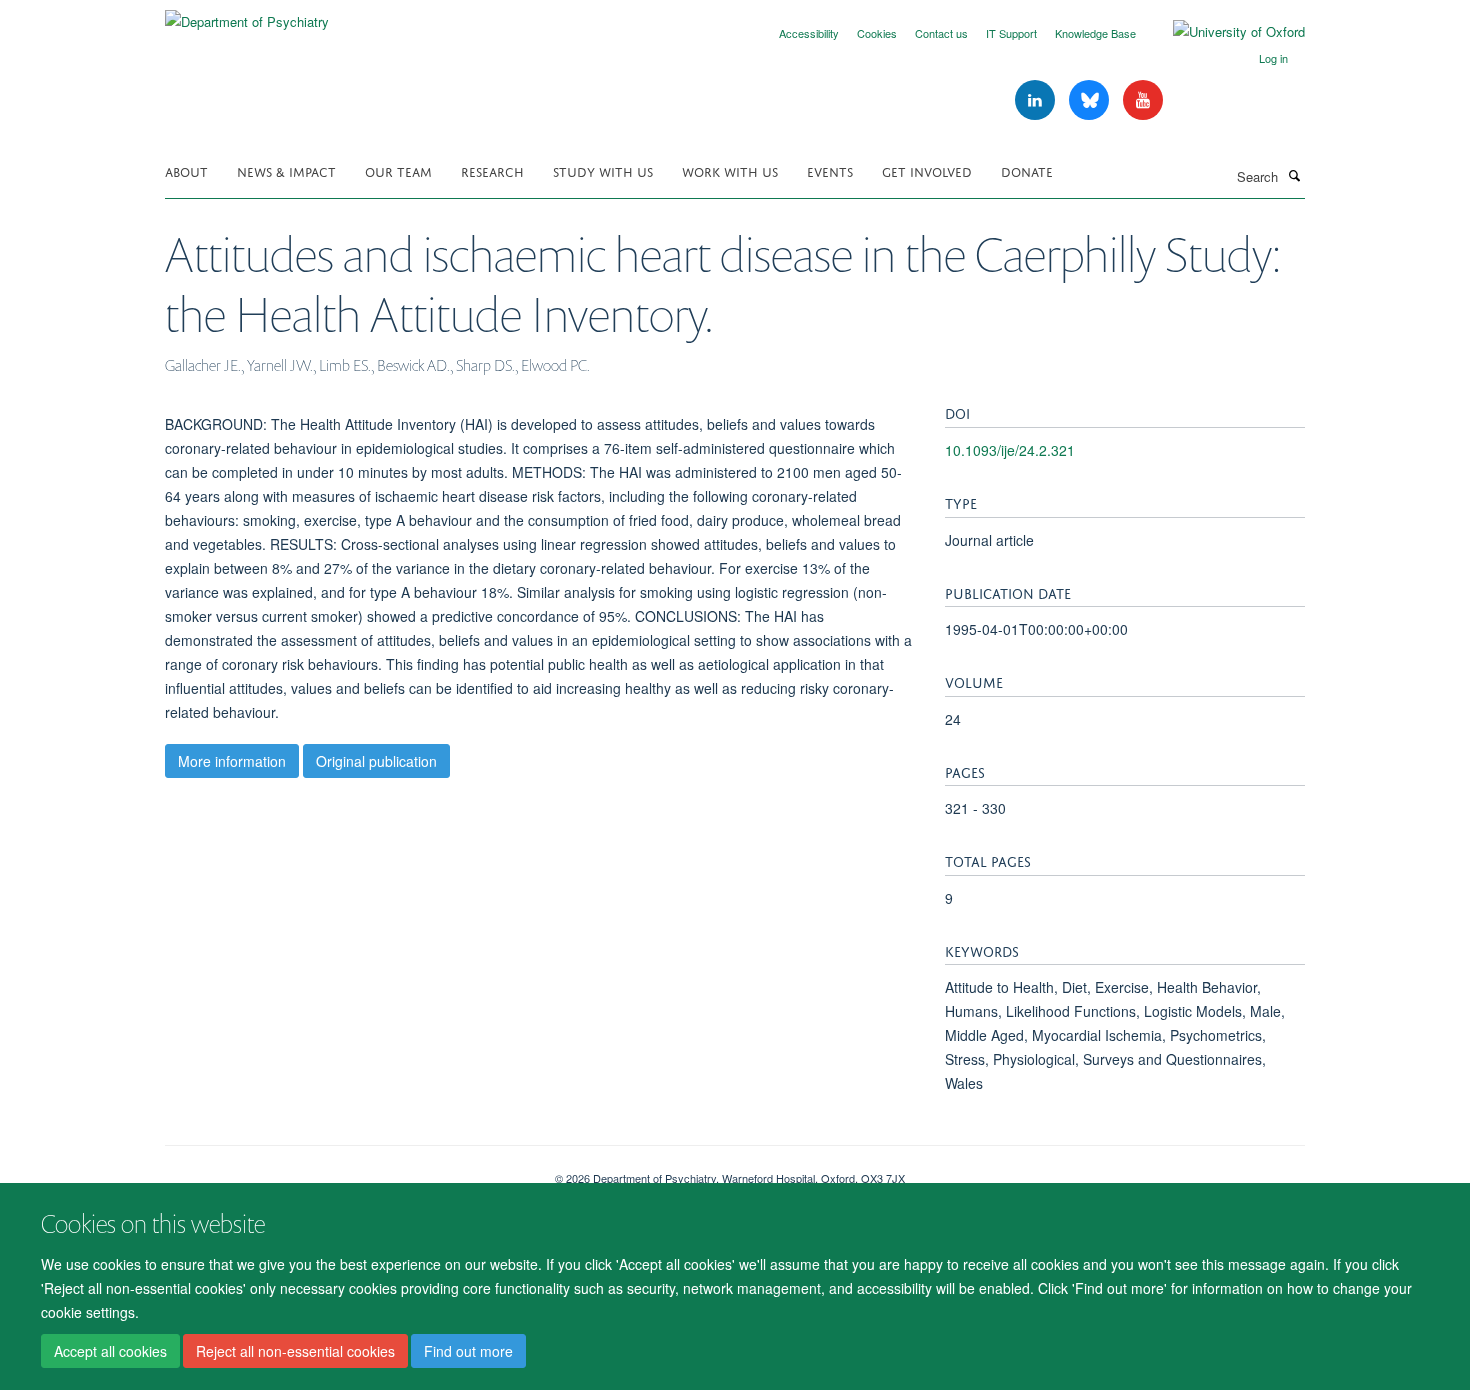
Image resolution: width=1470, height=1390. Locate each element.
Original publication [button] (376, 761)
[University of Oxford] (1224, 32)
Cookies (877, 33)
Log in (1273, 58)
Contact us (941, 33)
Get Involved (927, 170)
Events (830, 170)
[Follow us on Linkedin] (1037, 100)
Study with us (603, 170)
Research (492, 170)
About (186, 170)
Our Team (398, 170)
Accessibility (809, 33)
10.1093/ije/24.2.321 (1010, 450)
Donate (1027, 170)
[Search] (1294, 175)
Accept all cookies (110, 1351)
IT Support (1011, 33)
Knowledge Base (1095, 33)
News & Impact (286, 170)
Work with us (730, 170)
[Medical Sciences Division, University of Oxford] (345, 1171)
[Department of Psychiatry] (247, 14)
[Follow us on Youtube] (1143, 100)
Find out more (468, 1351)
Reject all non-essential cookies (295, 1351)
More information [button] (232, 761)
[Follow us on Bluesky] (1091, 100)
